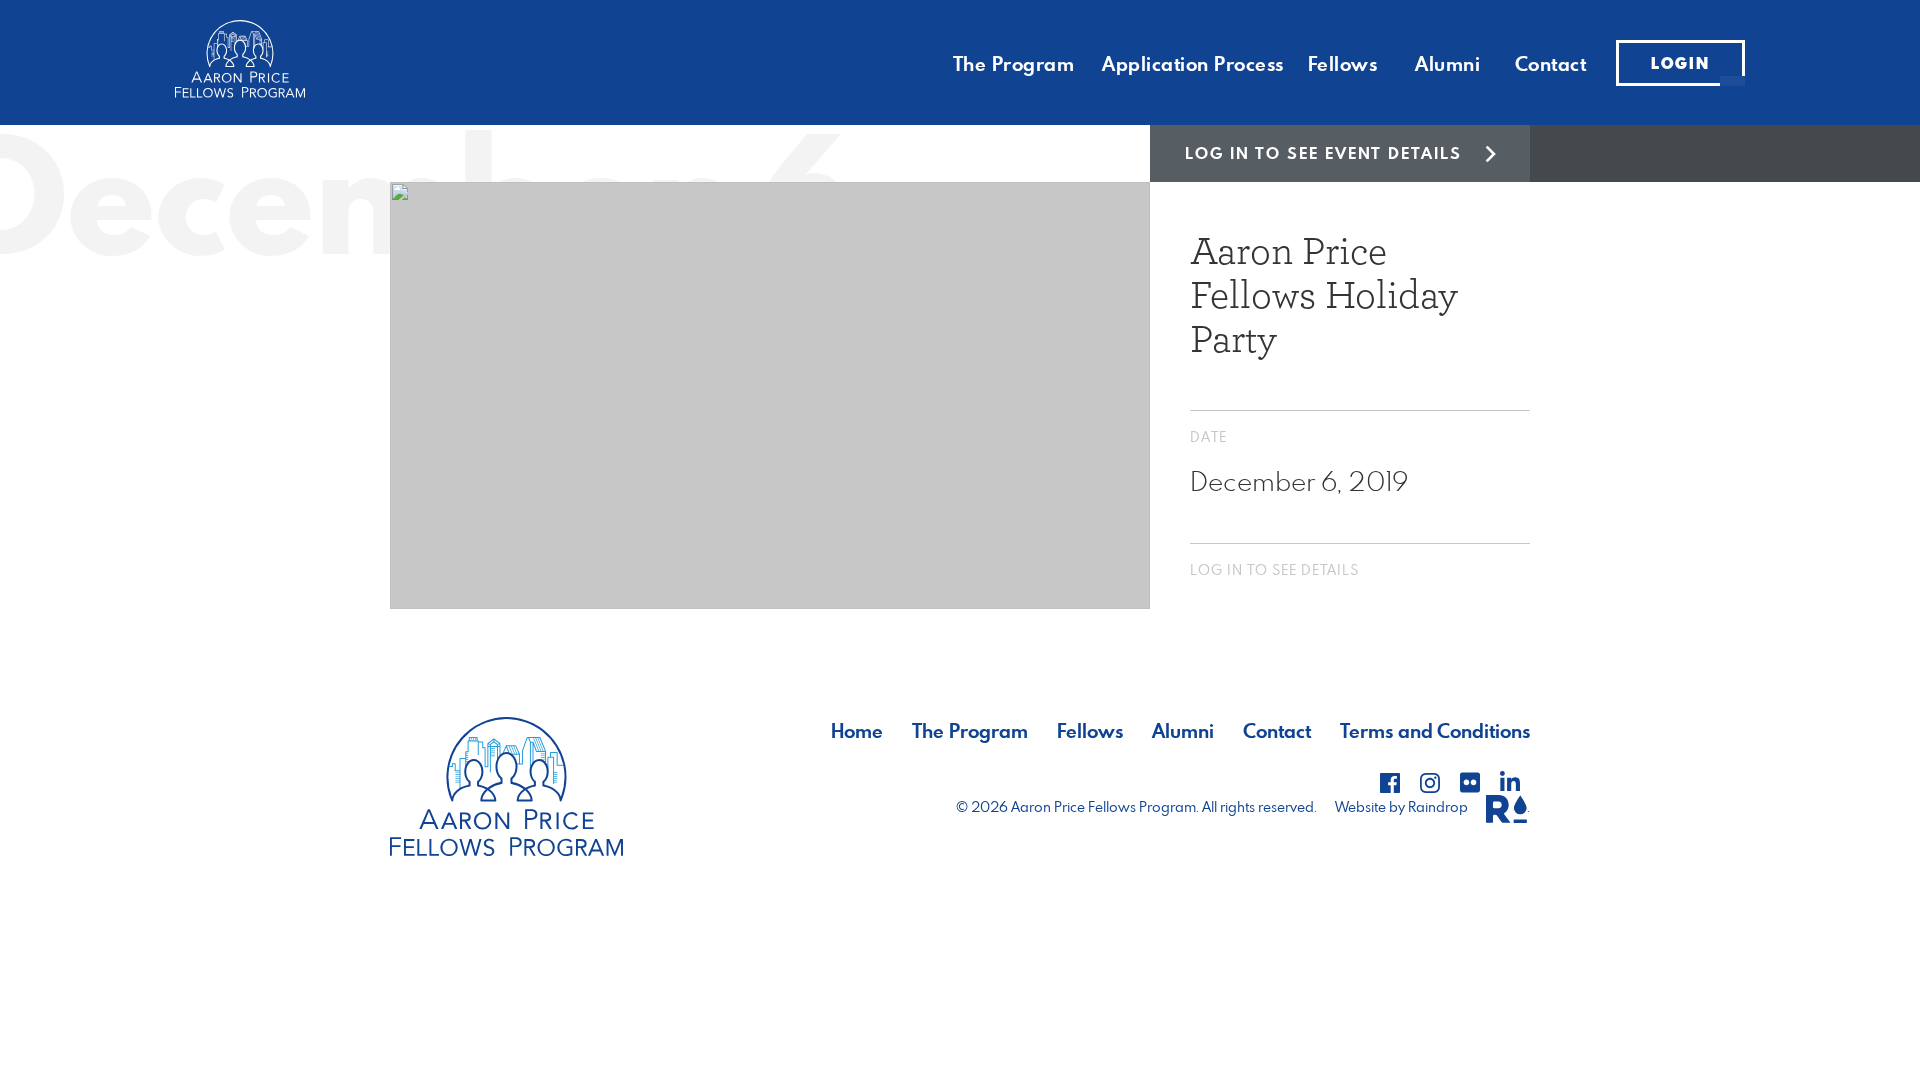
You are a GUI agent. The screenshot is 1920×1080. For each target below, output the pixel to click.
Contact (1551, 63)
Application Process (1193, 63)
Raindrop (1439, 806)
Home (857, 730)
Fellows (1343, 63)
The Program (1014, 63)
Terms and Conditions (1435, 730)
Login (1680, 63)
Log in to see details (1274, 570)
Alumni (1447, 63)
